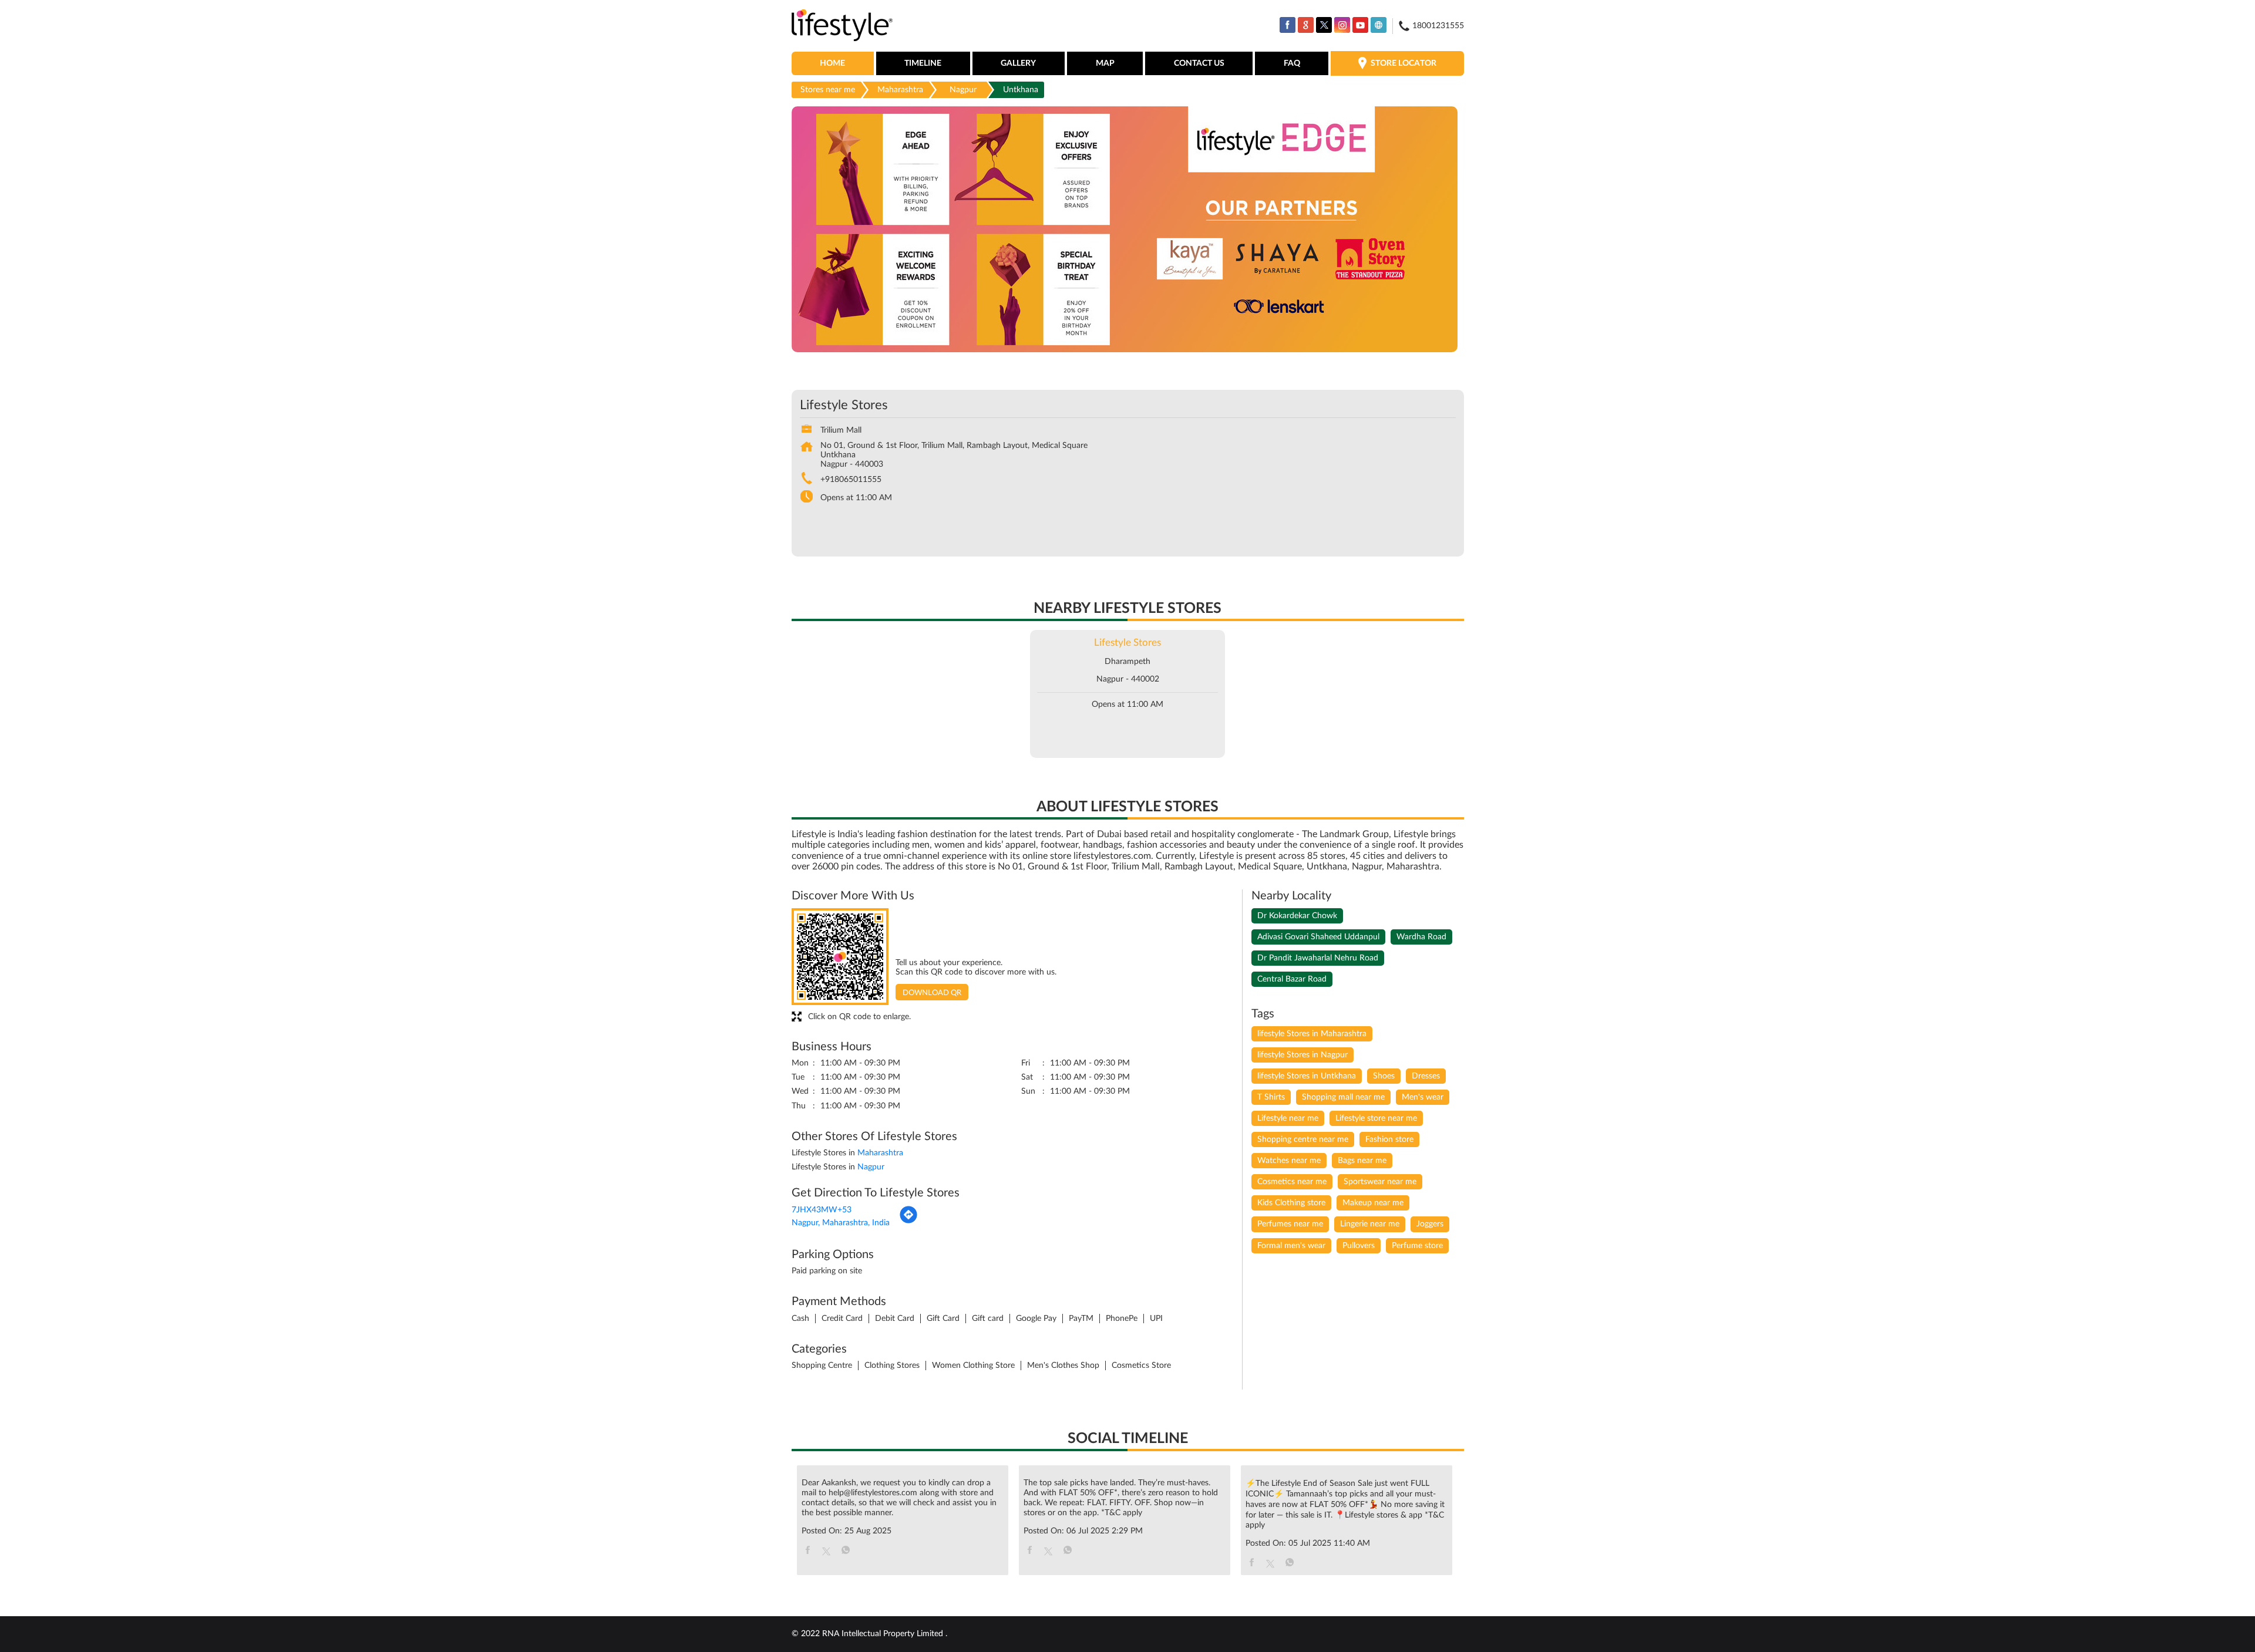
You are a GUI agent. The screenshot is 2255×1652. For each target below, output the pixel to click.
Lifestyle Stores (1127, 643)
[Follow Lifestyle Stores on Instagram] (1342, 25)
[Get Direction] (908, 1222)
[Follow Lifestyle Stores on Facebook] (1288, 25)
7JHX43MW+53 (822, 1210)
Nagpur (963, 90)
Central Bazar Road (1292, 979)
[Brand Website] (1379, 25)
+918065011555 (851, 480)
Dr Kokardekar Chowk (1297, 916)
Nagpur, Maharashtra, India (841, 1223)
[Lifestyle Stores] (842, 26)
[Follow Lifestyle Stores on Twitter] (1324, 25)
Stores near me (828, 90)
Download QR (932, 993)
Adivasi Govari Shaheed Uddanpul (1318, 937)
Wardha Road (1421, 937)
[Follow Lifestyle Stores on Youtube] (1360, 25)
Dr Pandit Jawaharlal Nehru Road (1318, 958)
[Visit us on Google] (1306, 25)
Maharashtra (900, 90)
